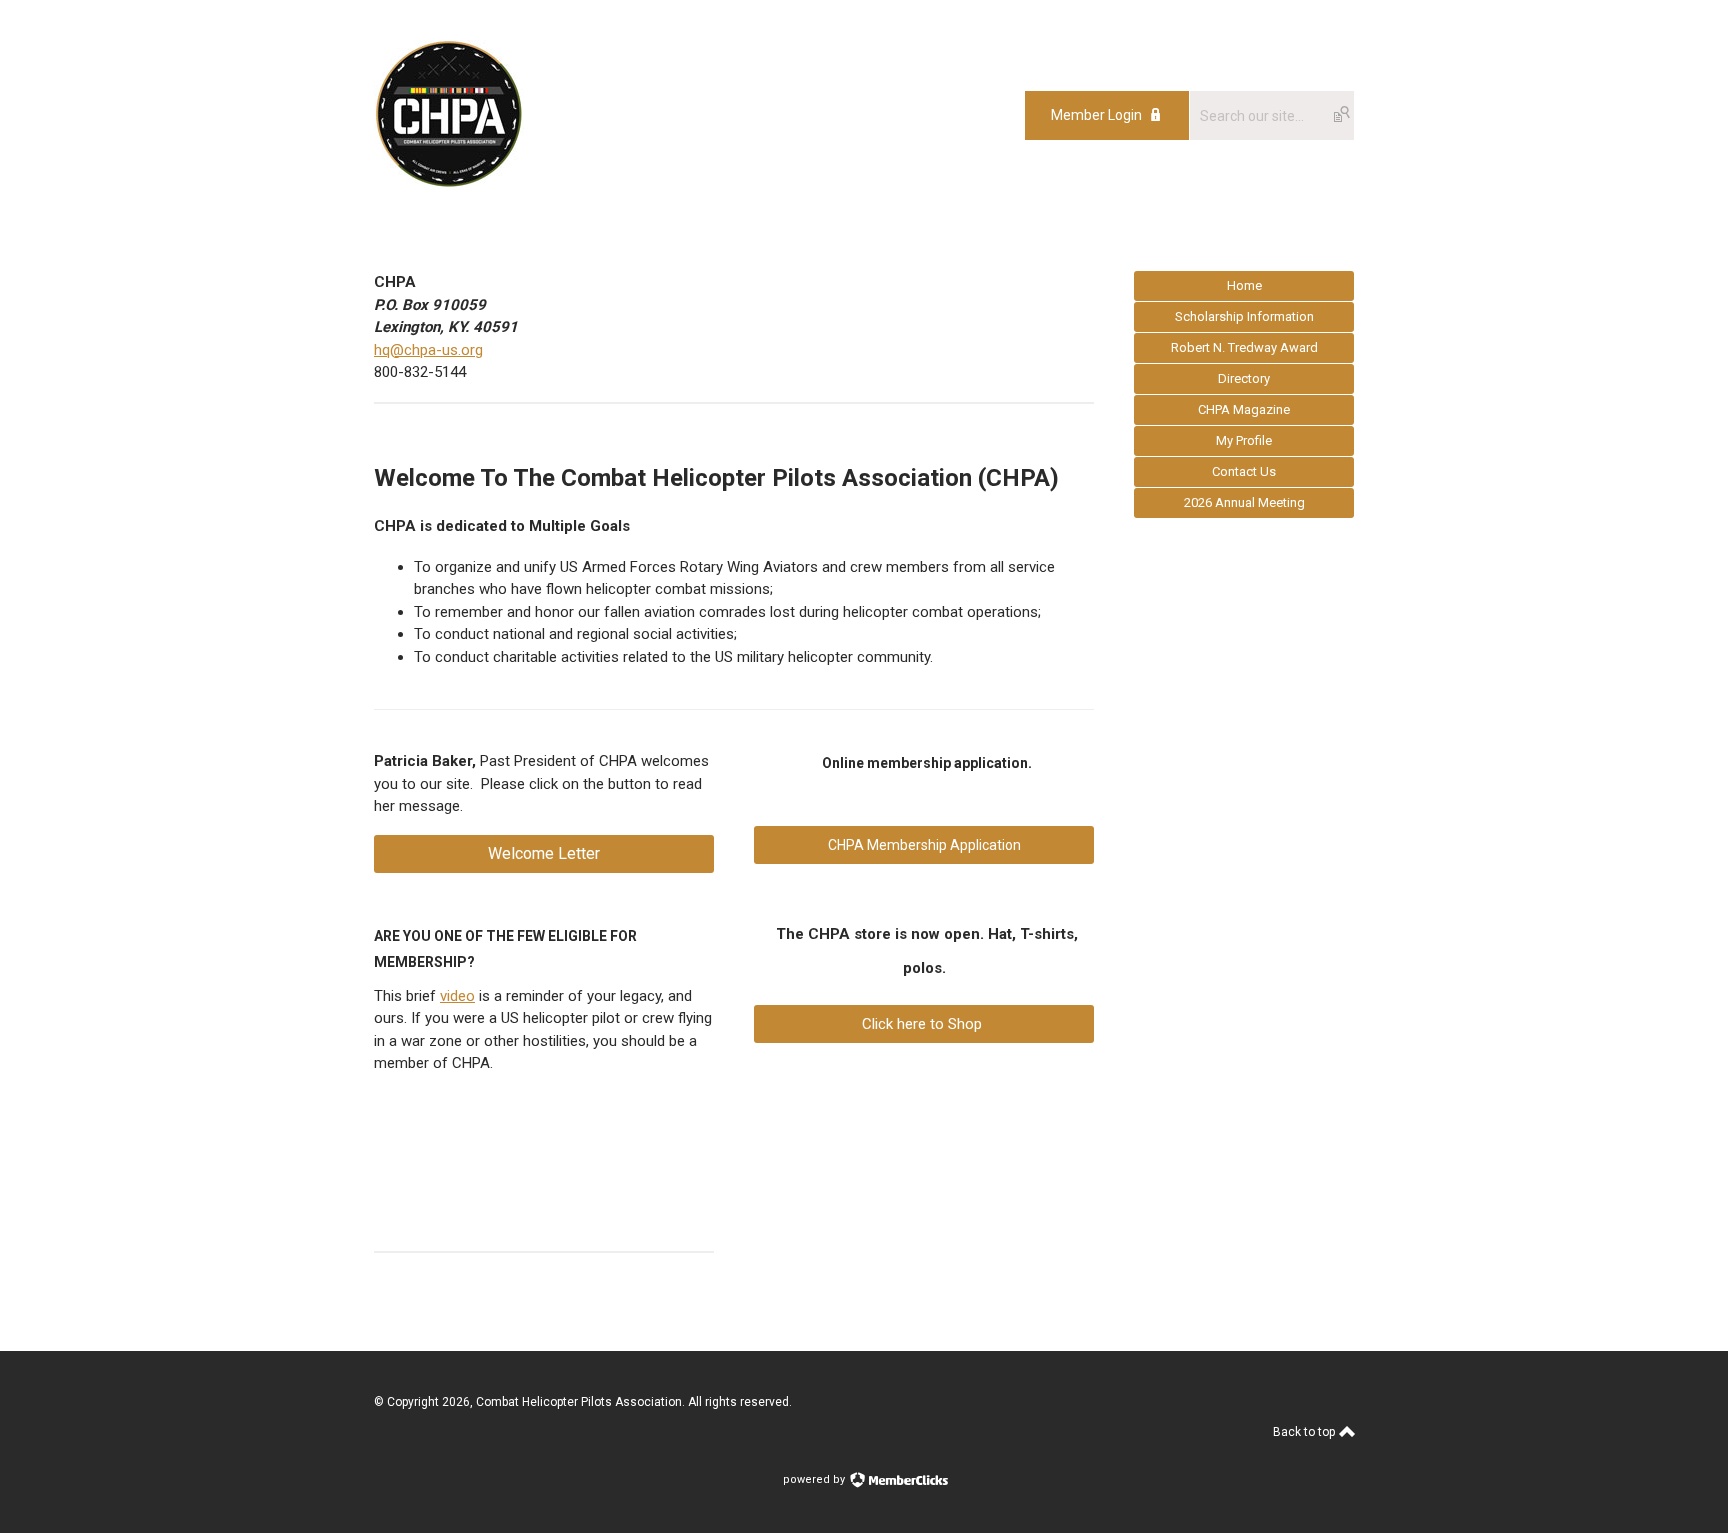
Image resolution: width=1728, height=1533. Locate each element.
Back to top (1305, 1432)
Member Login (1096, 115)
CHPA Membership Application (924, 845)
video (457, 996)
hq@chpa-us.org (428, 350)
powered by (815, 1479)
